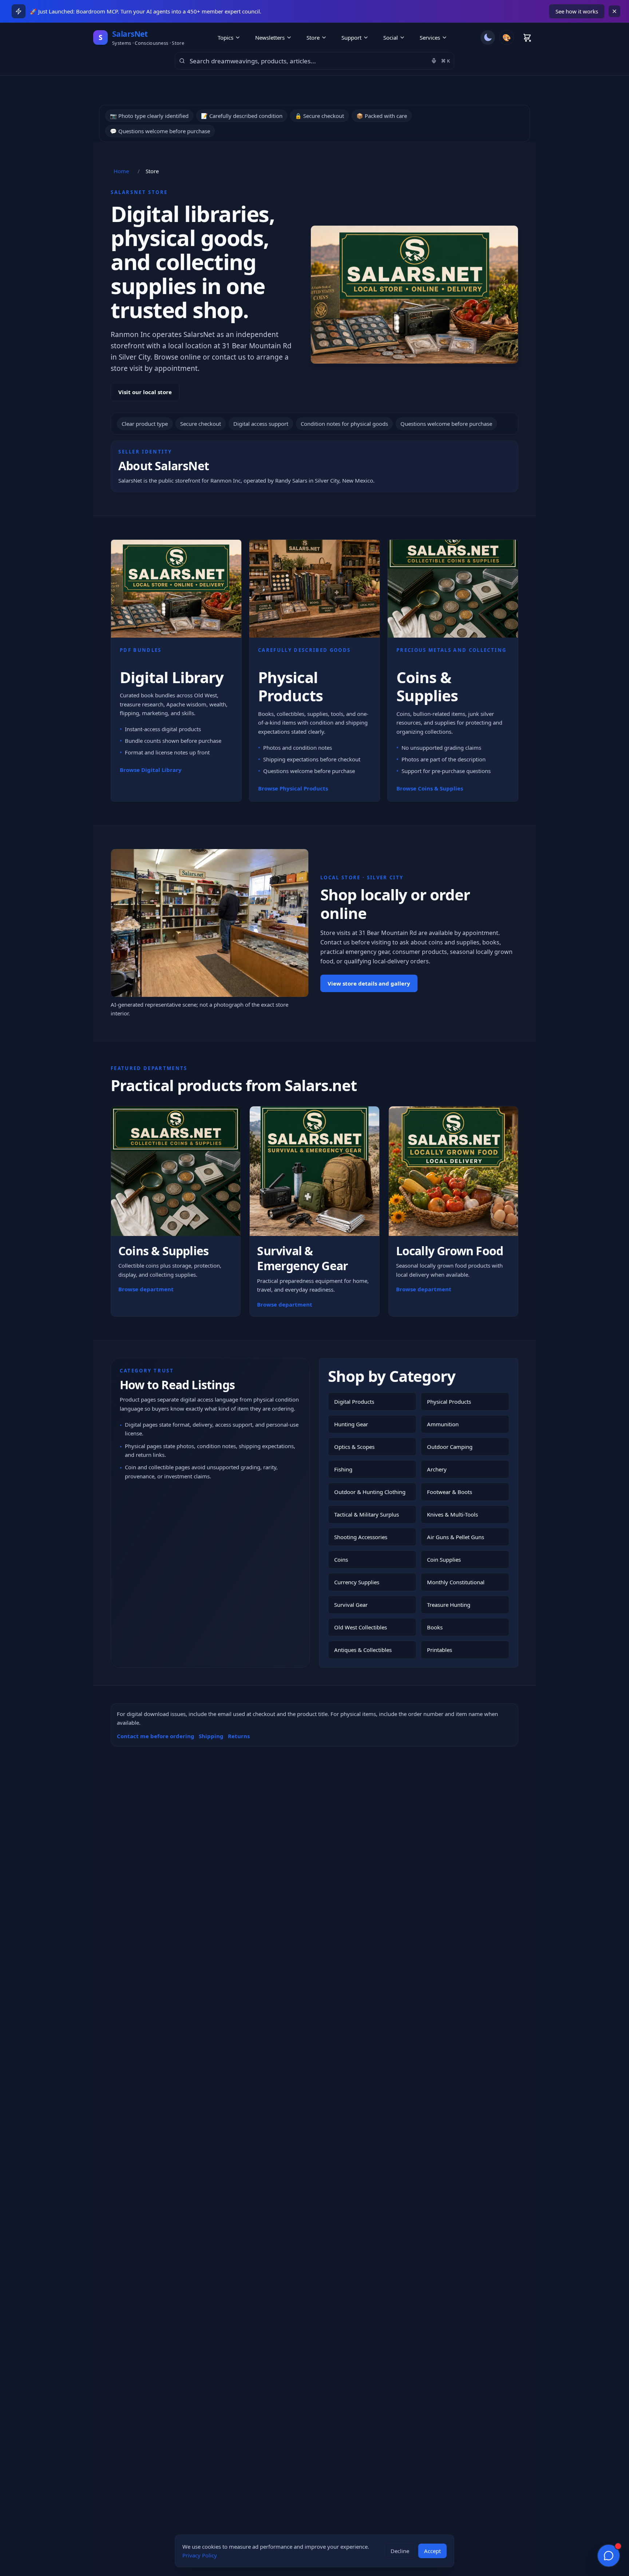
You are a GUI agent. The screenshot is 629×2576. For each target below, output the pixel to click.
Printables (440, 1650)
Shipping (211, 1736)
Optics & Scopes (354, 1447)
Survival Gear (351, 1605)
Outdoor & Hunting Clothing (370, 1492)
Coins (341, 1560)
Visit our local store (145, 392)
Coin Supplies (444, 1560)
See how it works (577, 11)
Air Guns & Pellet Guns (456, 1537)
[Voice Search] (434, 61)
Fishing (343, 1469)
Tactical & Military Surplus (367, 1514)
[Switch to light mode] (488, 37)
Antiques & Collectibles (363, 1650)
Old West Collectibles (361, 1627)
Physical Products (449, 1402)
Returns (239, 1736)
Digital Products (354, 1402)
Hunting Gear (351, 1424)
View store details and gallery (369, 983)
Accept (432, 2551)
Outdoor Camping (450, 1447)
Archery (437, 1469)
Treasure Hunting (449, 1605)
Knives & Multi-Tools (452, 1514)
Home (121, 171)
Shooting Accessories (361, 1537)
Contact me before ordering (156, 1736)
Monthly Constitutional (456, 1582)
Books (435, 1627)
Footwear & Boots (450, 1492)
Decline (400, 2551)
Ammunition (443, 1424)
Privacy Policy (200, 2555)
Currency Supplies (357, 1582)
